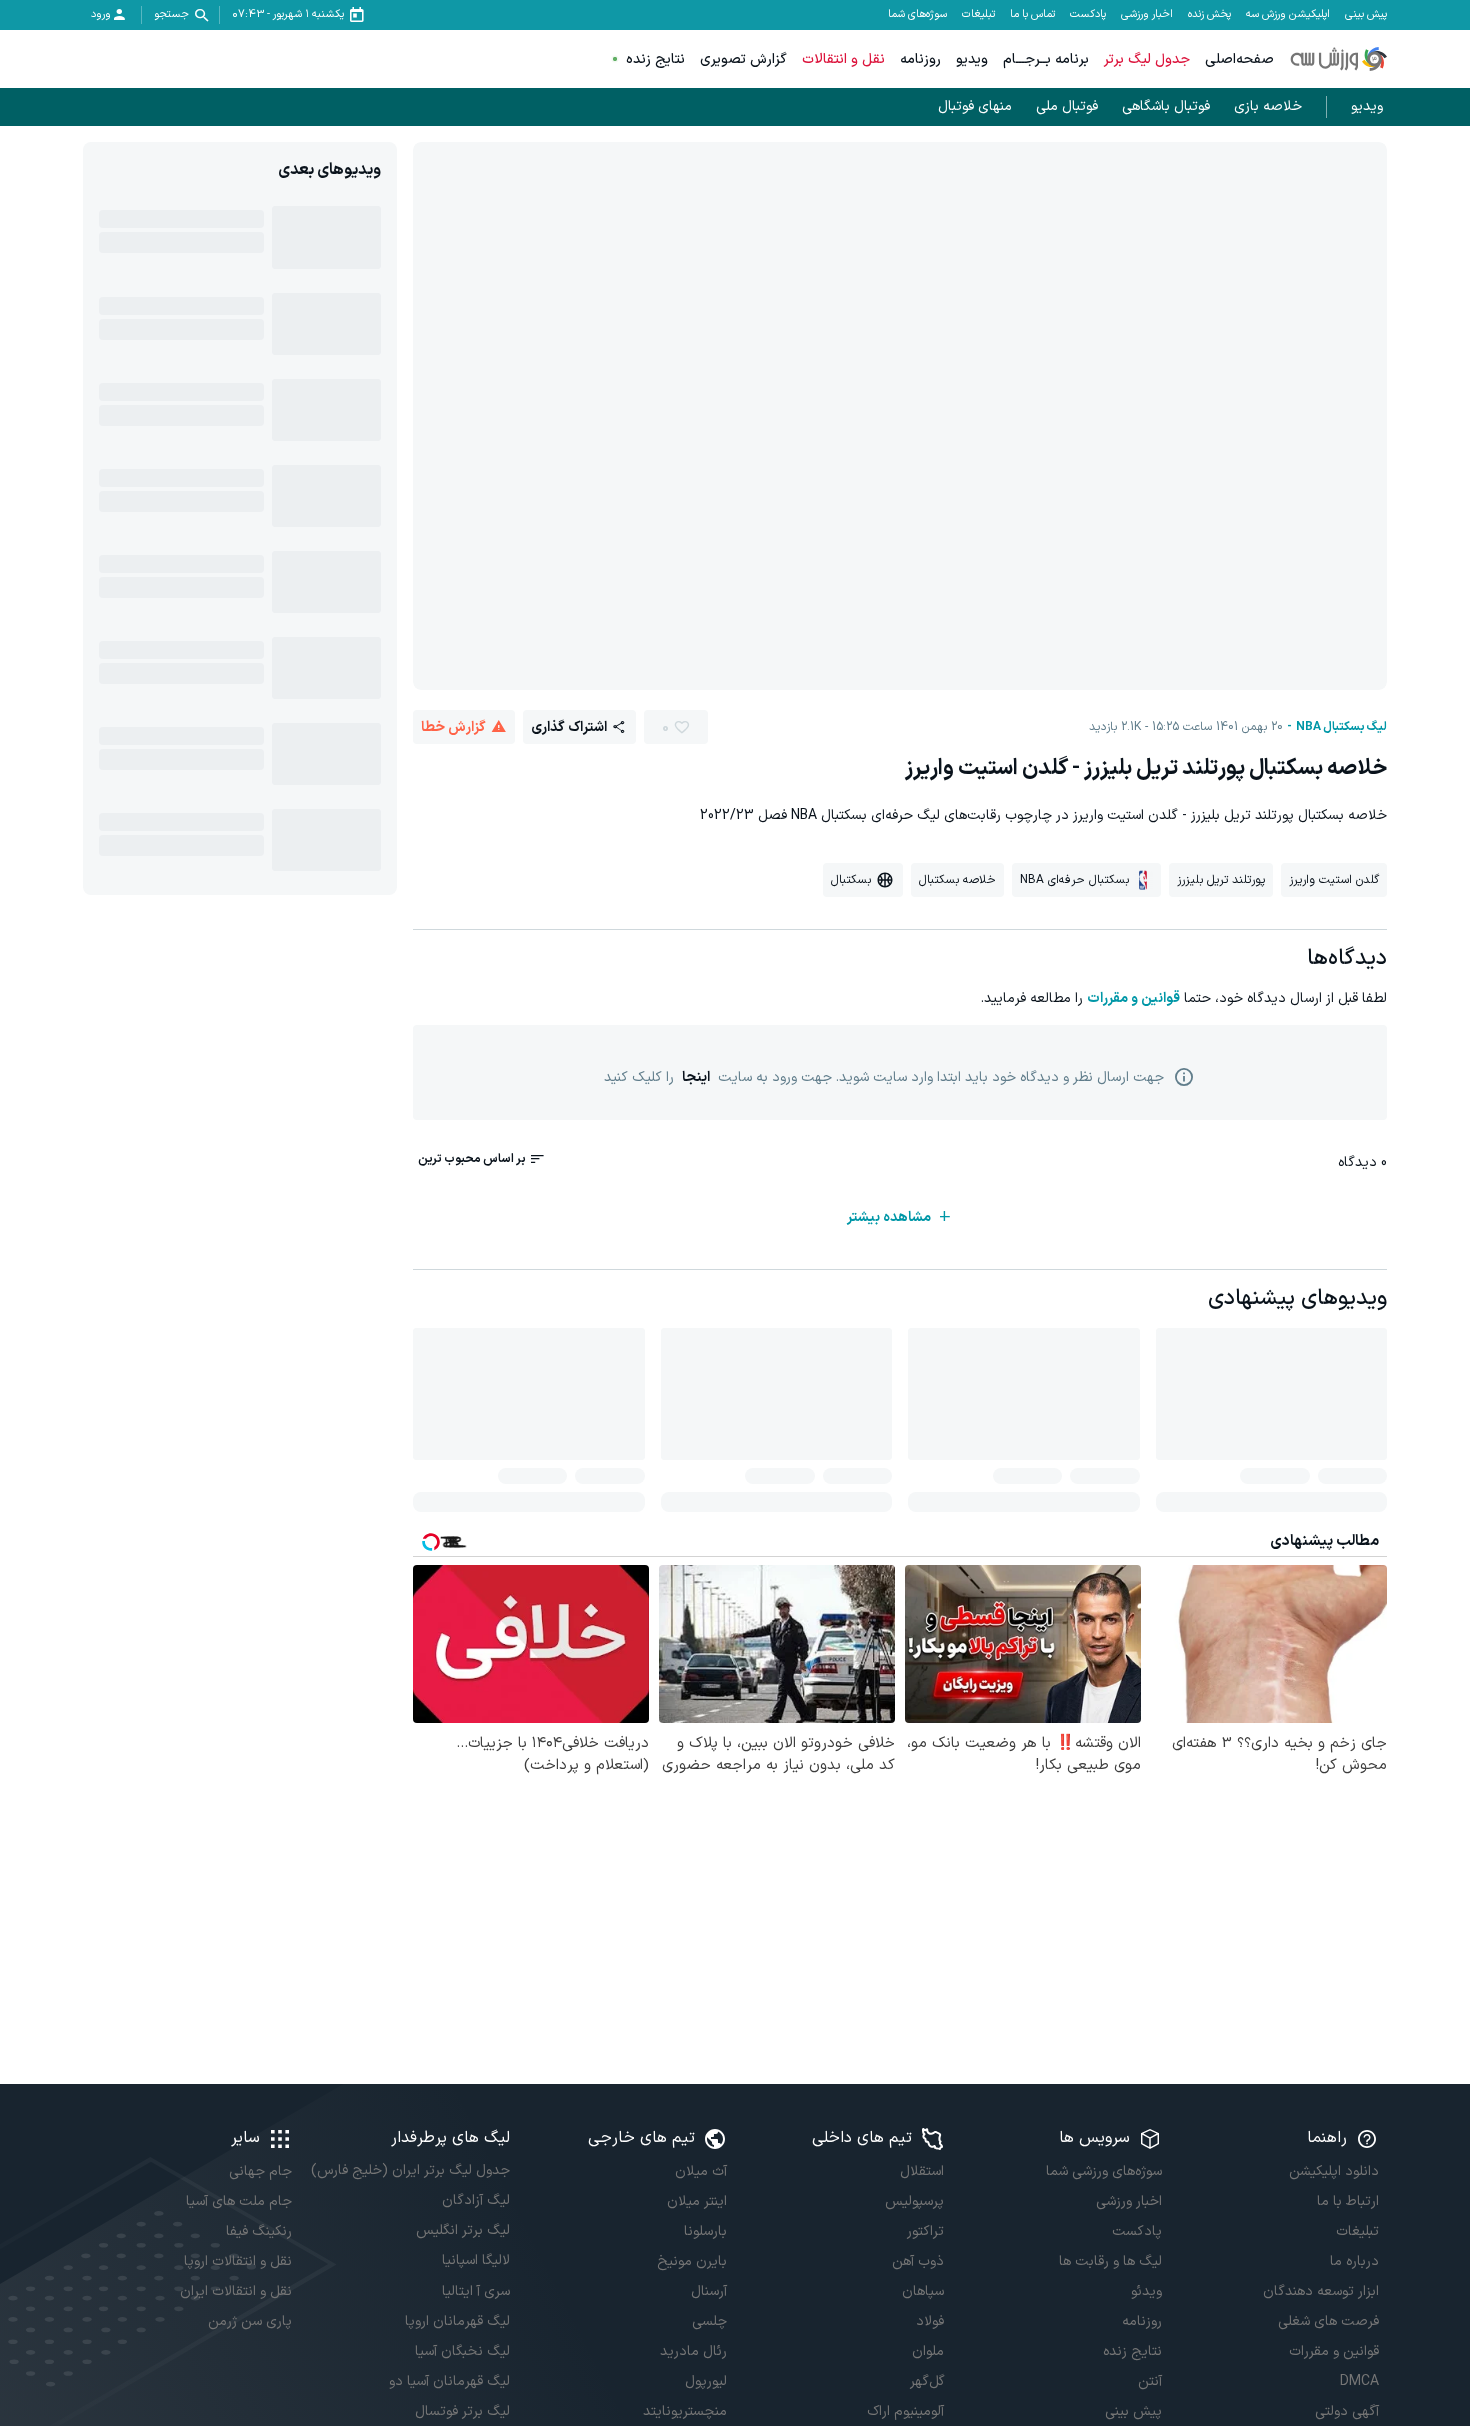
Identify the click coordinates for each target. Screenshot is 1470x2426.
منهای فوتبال (975, 106)
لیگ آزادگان (475, 2200)
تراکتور (925, 2231)
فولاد (930, 2321)
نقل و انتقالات (843, 59)
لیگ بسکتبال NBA (1341, 727)
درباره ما (1354, 2261)
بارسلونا (705, 2231)
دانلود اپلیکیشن (1334, 2171)
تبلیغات (978, 15)
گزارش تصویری (743, 59)
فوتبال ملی (1067, 106)
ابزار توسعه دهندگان (1321, 2291)
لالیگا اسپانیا (475, 2260)
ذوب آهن (918, 2261)
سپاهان (923, 2291)
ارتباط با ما (1348, 2201)
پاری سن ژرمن (250, 2321)
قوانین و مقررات (1133, 998)
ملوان (928, 2351)
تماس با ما (1032, 15)
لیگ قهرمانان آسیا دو (449, 2381)
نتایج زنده (655, 59)
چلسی (709, 2321)
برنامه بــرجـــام (1046, 59)
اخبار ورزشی (1147, 15)
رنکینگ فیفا (259, 2231)
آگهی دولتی (1347, 2411)
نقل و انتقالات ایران (236, 2291)
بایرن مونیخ (692, 2261)
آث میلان (701, 2171)
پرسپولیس (914, 2201)
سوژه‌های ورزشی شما (1103, 2171)
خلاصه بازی (1268, 106)
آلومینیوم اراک (905, 2411)
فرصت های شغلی (1328, 2321)
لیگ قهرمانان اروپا (457, 2321)
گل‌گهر (927, 2381)
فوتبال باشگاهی (1166, 106)
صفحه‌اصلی (1239, 59)
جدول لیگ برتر (1147, 59)
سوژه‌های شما (917, 15)
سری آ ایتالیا (475, 2291)
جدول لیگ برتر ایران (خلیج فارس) (410, 2170)
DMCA (1359, 2381)
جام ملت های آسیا (239, 2201)
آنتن (1149, 2381)
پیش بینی (1366, 15)
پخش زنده (1209, 15)
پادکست (1088, 15)
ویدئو (1146, 2291)
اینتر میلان (697, 2201)
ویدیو (972, 59)
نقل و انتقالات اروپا (238, 2261)
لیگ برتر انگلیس (462, 2230)
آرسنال (709, 2291)
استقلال (922, 2171)
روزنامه (920, 59)
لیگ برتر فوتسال (462, 2411)
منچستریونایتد (685, 2411)
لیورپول (706, 2381)
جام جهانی (260, 2171)
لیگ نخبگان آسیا (462, 2351)
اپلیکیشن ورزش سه (1288, 15)
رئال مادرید (693, 2351)
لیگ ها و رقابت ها (1110, 2261)
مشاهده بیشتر (889, 1217)
